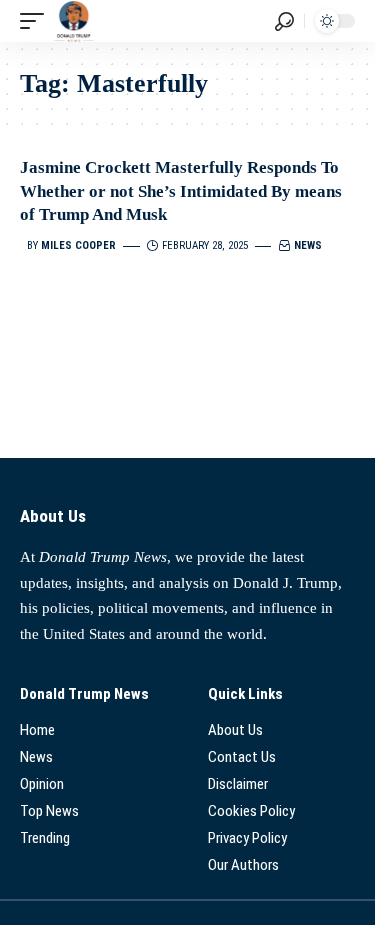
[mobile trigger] (37, 21)
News (308, 245)
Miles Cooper (78, 245)
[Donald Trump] (74, 21)
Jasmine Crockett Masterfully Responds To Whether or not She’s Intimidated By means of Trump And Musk (181, 191)
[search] (284, 21)
